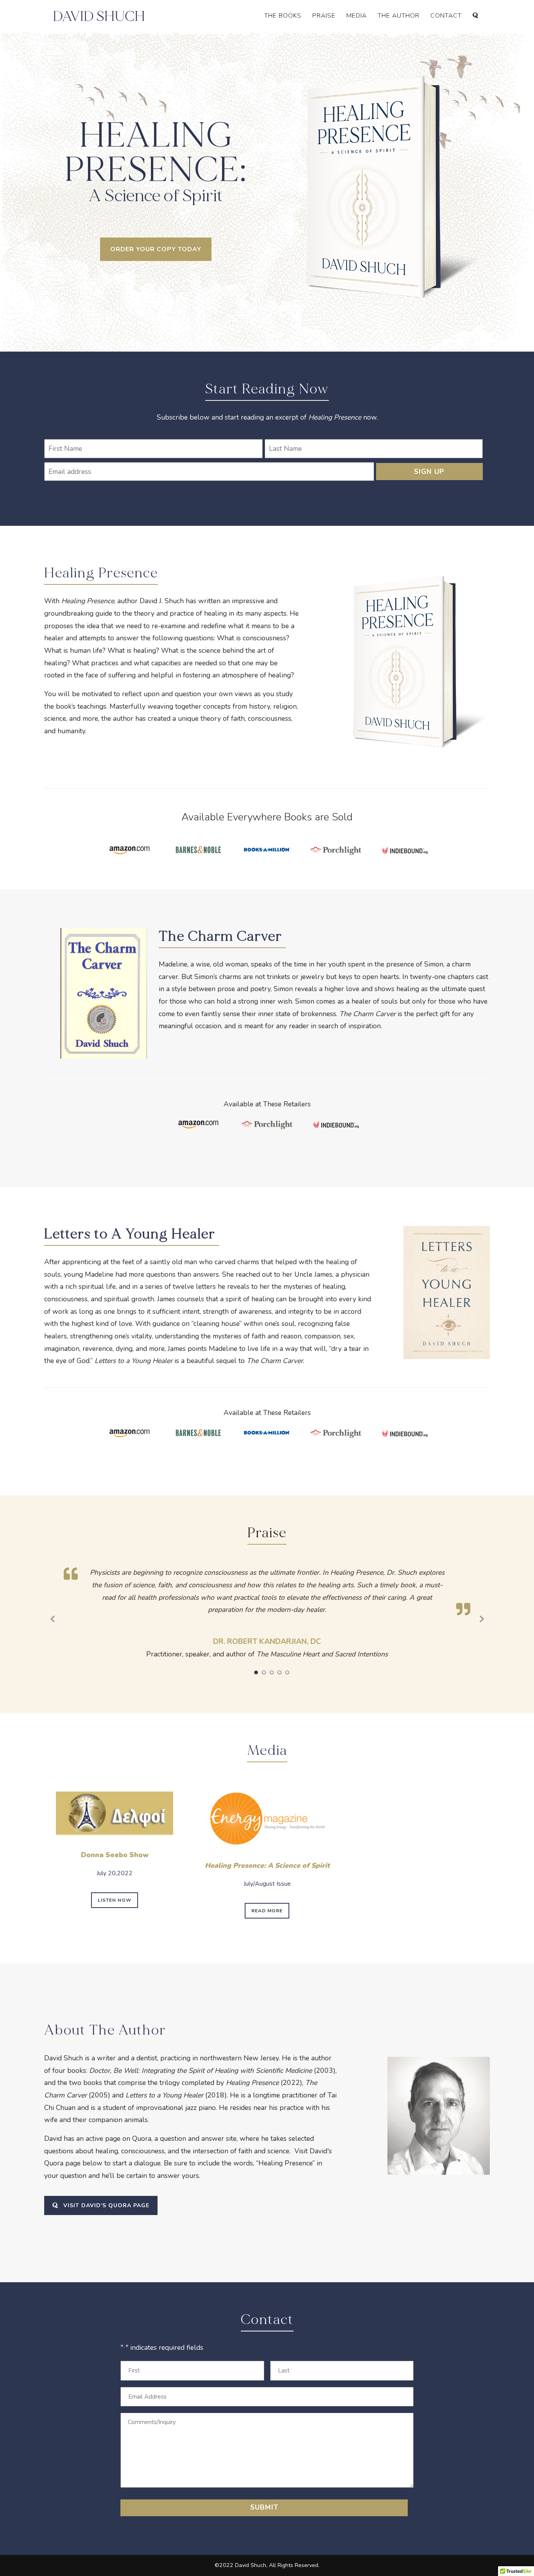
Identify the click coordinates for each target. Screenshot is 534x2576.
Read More (267, 1911)
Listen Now (115, 1900)
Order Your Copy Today (156, 249)
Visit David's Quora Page (106, 2205)
